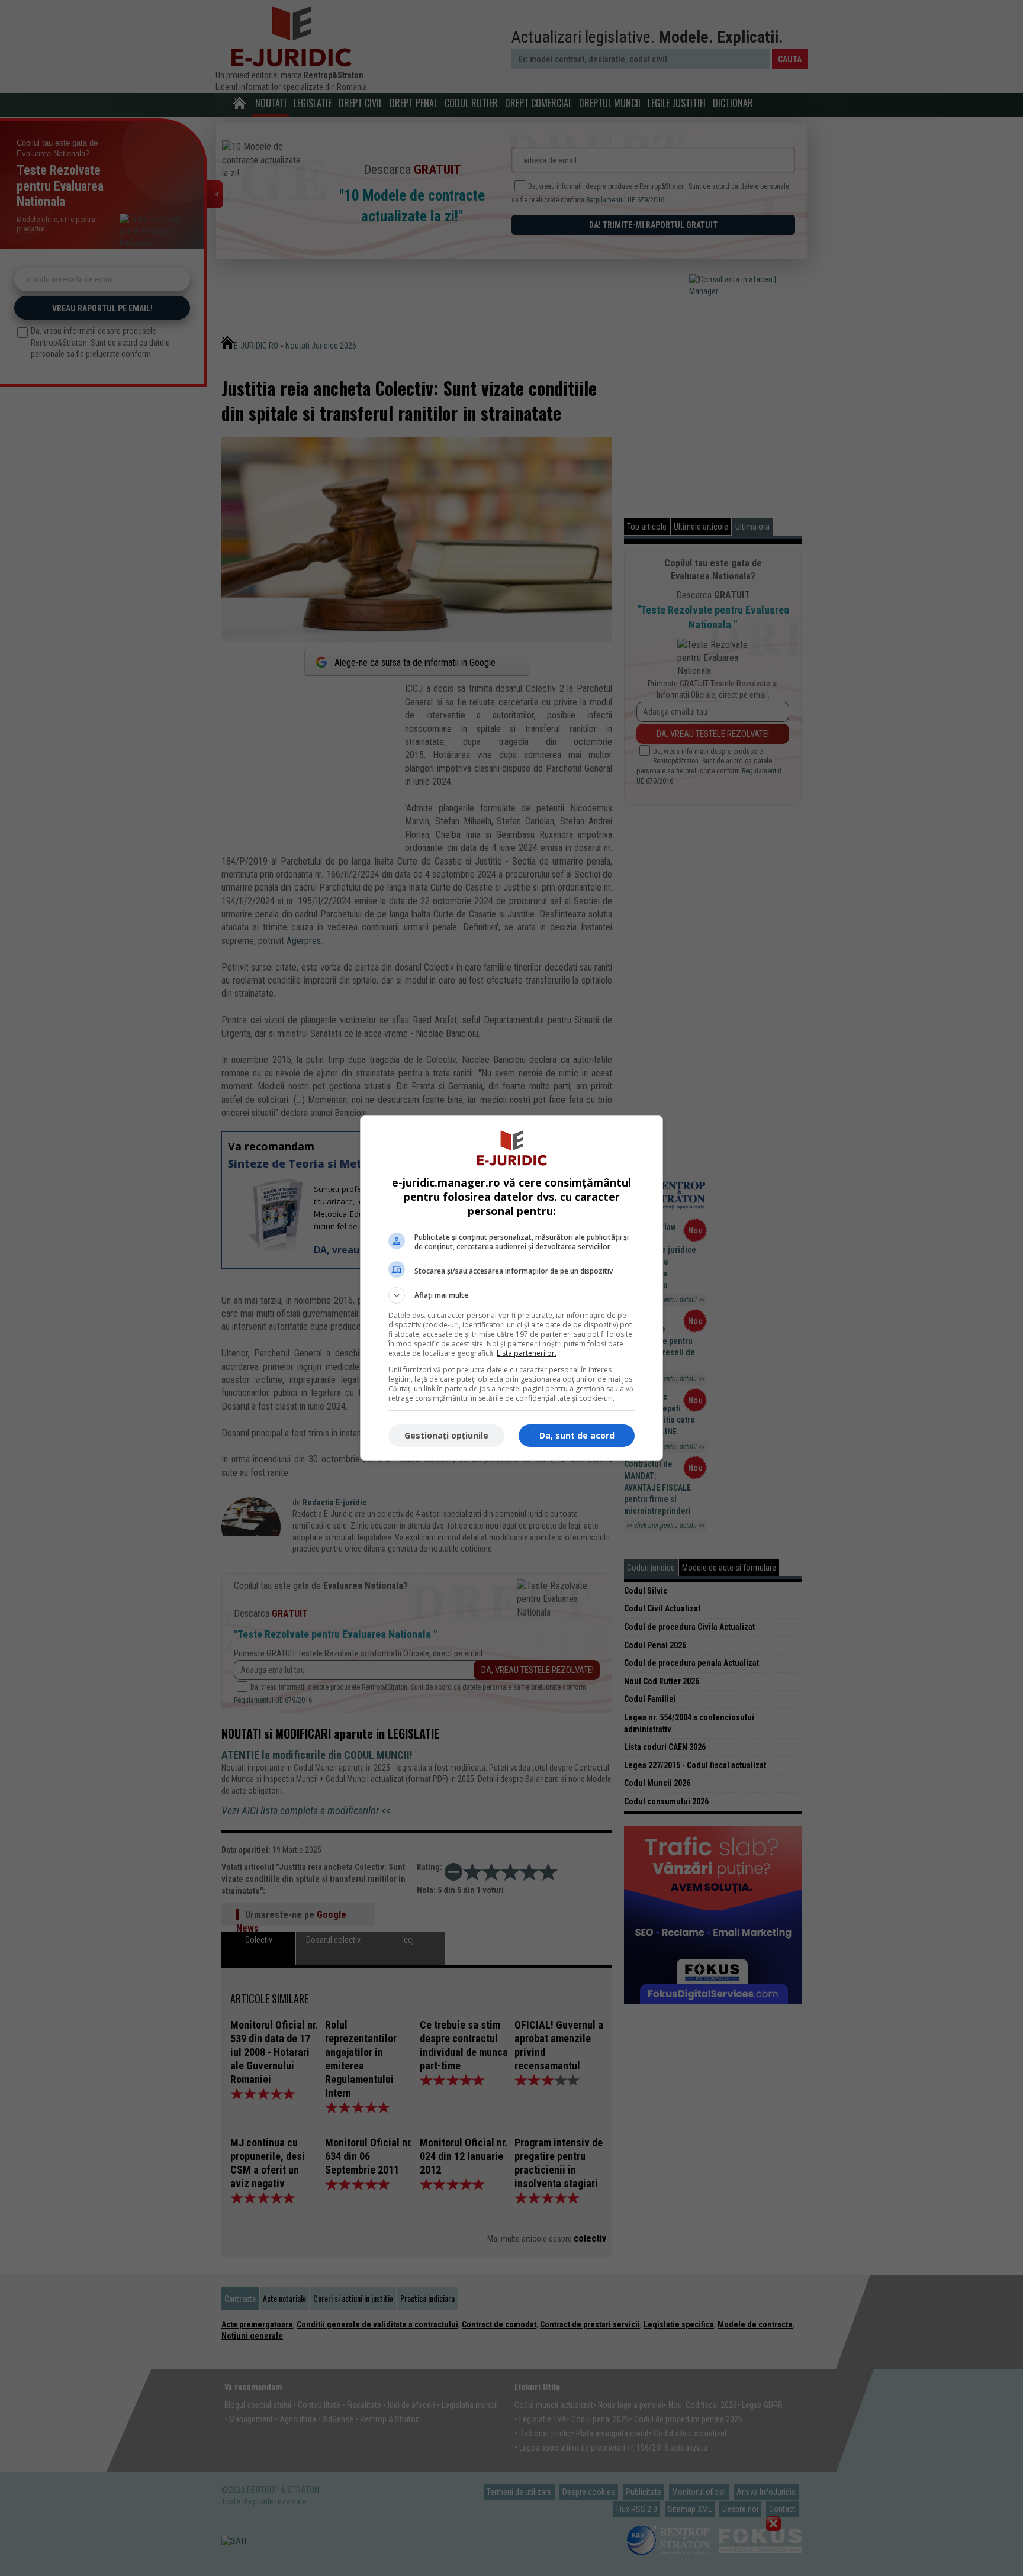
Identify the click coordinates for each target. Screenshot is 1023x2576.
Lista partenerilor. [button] (527, 1353)
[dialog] (511, 1288)
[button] (511, 1295)
